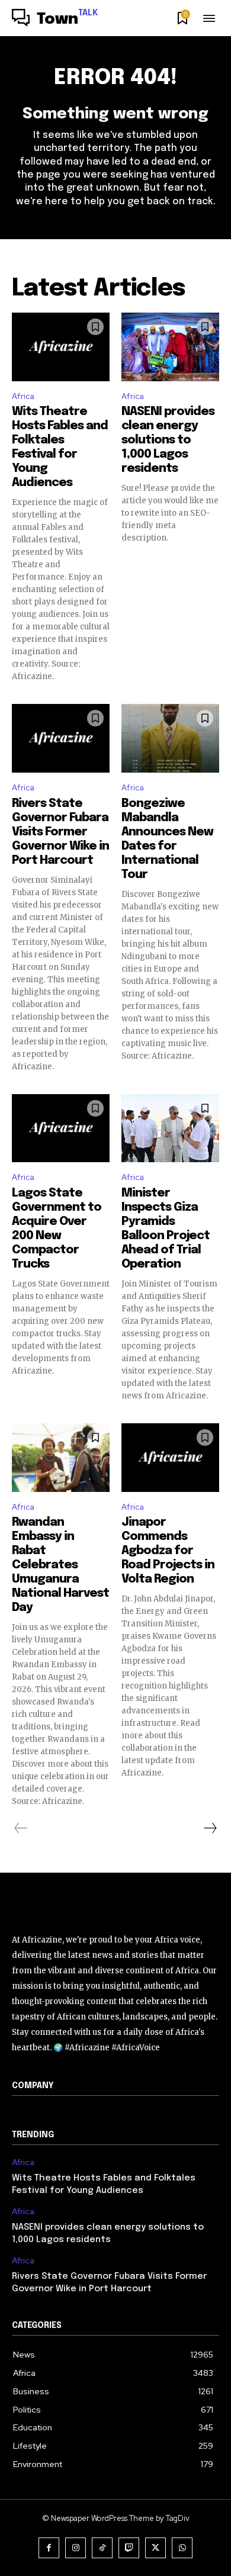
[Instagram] (76, 2548)
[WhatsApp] (182, 2548)
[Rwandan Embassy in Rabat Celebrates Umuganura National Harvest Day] (61, 1458)
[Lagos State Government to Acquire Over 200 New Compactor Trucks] (61, 1128)
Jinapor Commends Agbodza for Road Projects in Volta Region (168, 1551)
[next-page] (210, 1828)
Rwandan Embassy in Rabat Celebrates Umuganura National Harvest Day (60, 1565)
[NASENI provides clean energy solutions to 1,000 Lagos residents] (170, 347)
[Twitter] (155, 2548)
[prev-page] (21, 1828)
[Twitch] (129, 2548)
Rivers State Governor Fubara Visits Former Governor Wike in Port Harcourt (60, 832)
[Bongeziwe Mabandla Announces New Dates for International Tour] (170, 738)
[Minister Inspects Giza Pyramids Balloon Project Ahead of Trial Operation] (170, 1128)
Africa (23, 396)
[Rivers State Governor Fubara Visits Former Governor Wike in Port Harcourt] (61, 738)
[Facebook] (49, 2548)
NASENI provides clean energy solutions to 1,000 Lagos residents (168, 440)
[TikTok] (102, 2548)
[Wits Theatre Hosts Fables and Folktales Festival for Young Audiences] (61, 347)
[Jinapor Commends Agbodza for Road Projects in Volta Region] (170, 1458)
